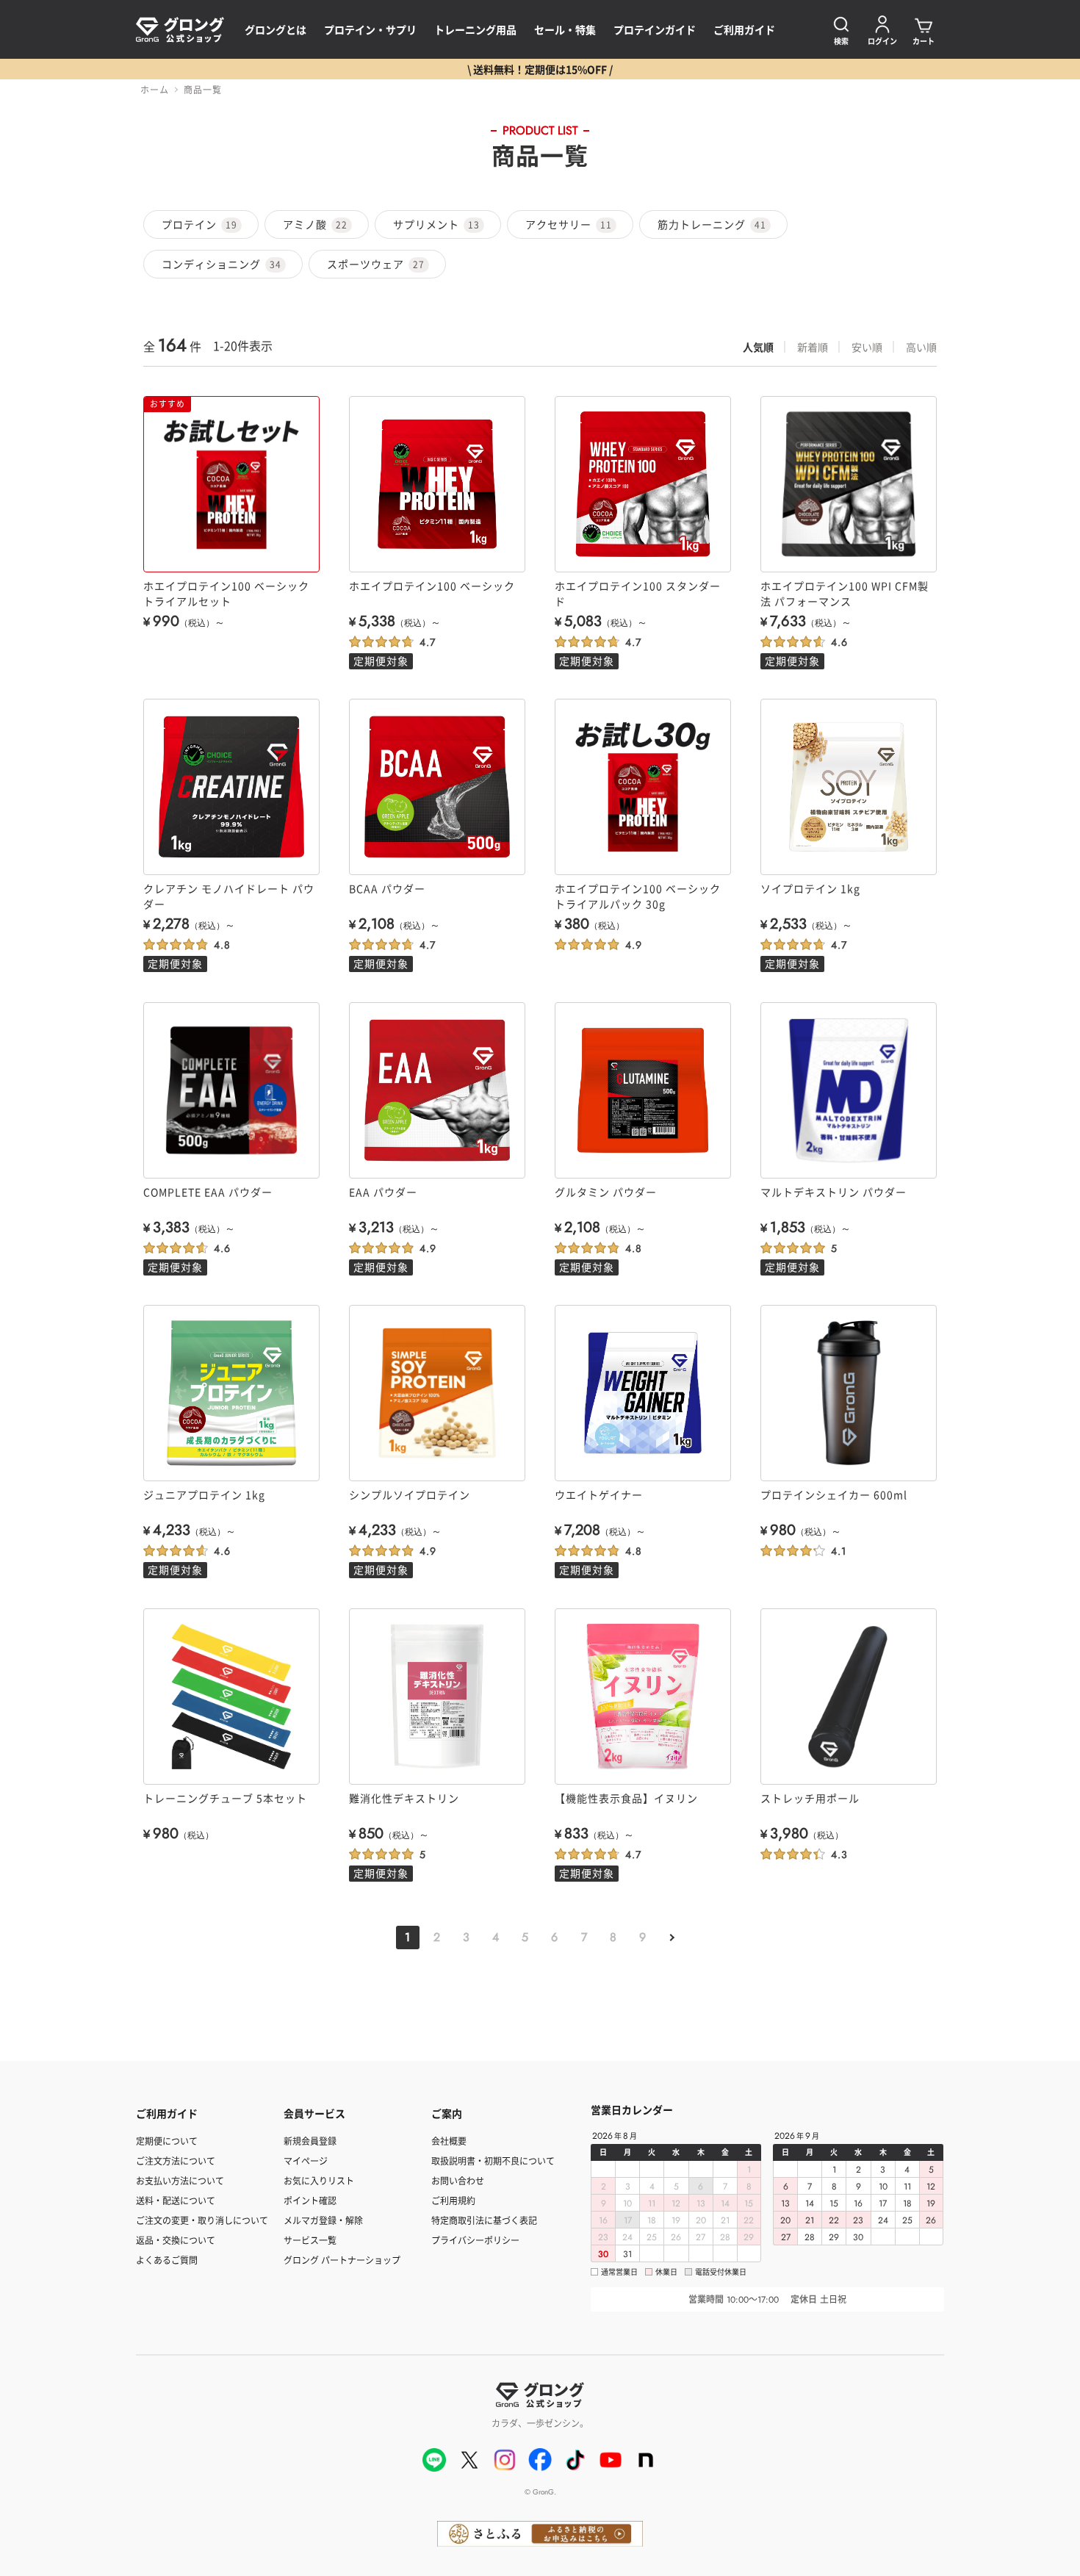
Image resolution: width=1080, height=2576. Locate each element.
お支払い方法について (180, 2180)
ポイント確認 (310, 2200)
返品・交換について (176, 2240)
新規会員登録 (310, 2141)
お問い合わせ (458, 2180)
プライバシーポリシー (475, 2240)
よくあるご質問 (167, 2260)
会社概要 (449, 2141)
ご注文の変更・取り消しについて (202, 2220)
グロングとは (276, 29)
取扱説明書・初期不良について (493, 2161)
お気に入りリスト (319, 2180)
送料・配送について (176, 2200)
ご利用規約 (453, 2200)
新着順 (813, 347)
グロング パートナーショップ (342, 2260)
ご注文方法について (176, 2161)
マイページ (306, 2161)
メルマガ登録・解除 (323, 2220)
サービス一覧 (310, 2240)
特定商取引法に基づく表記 (484, 2220)
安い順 (867, 347)
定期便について (167, 2141)
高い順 (921, 347)
